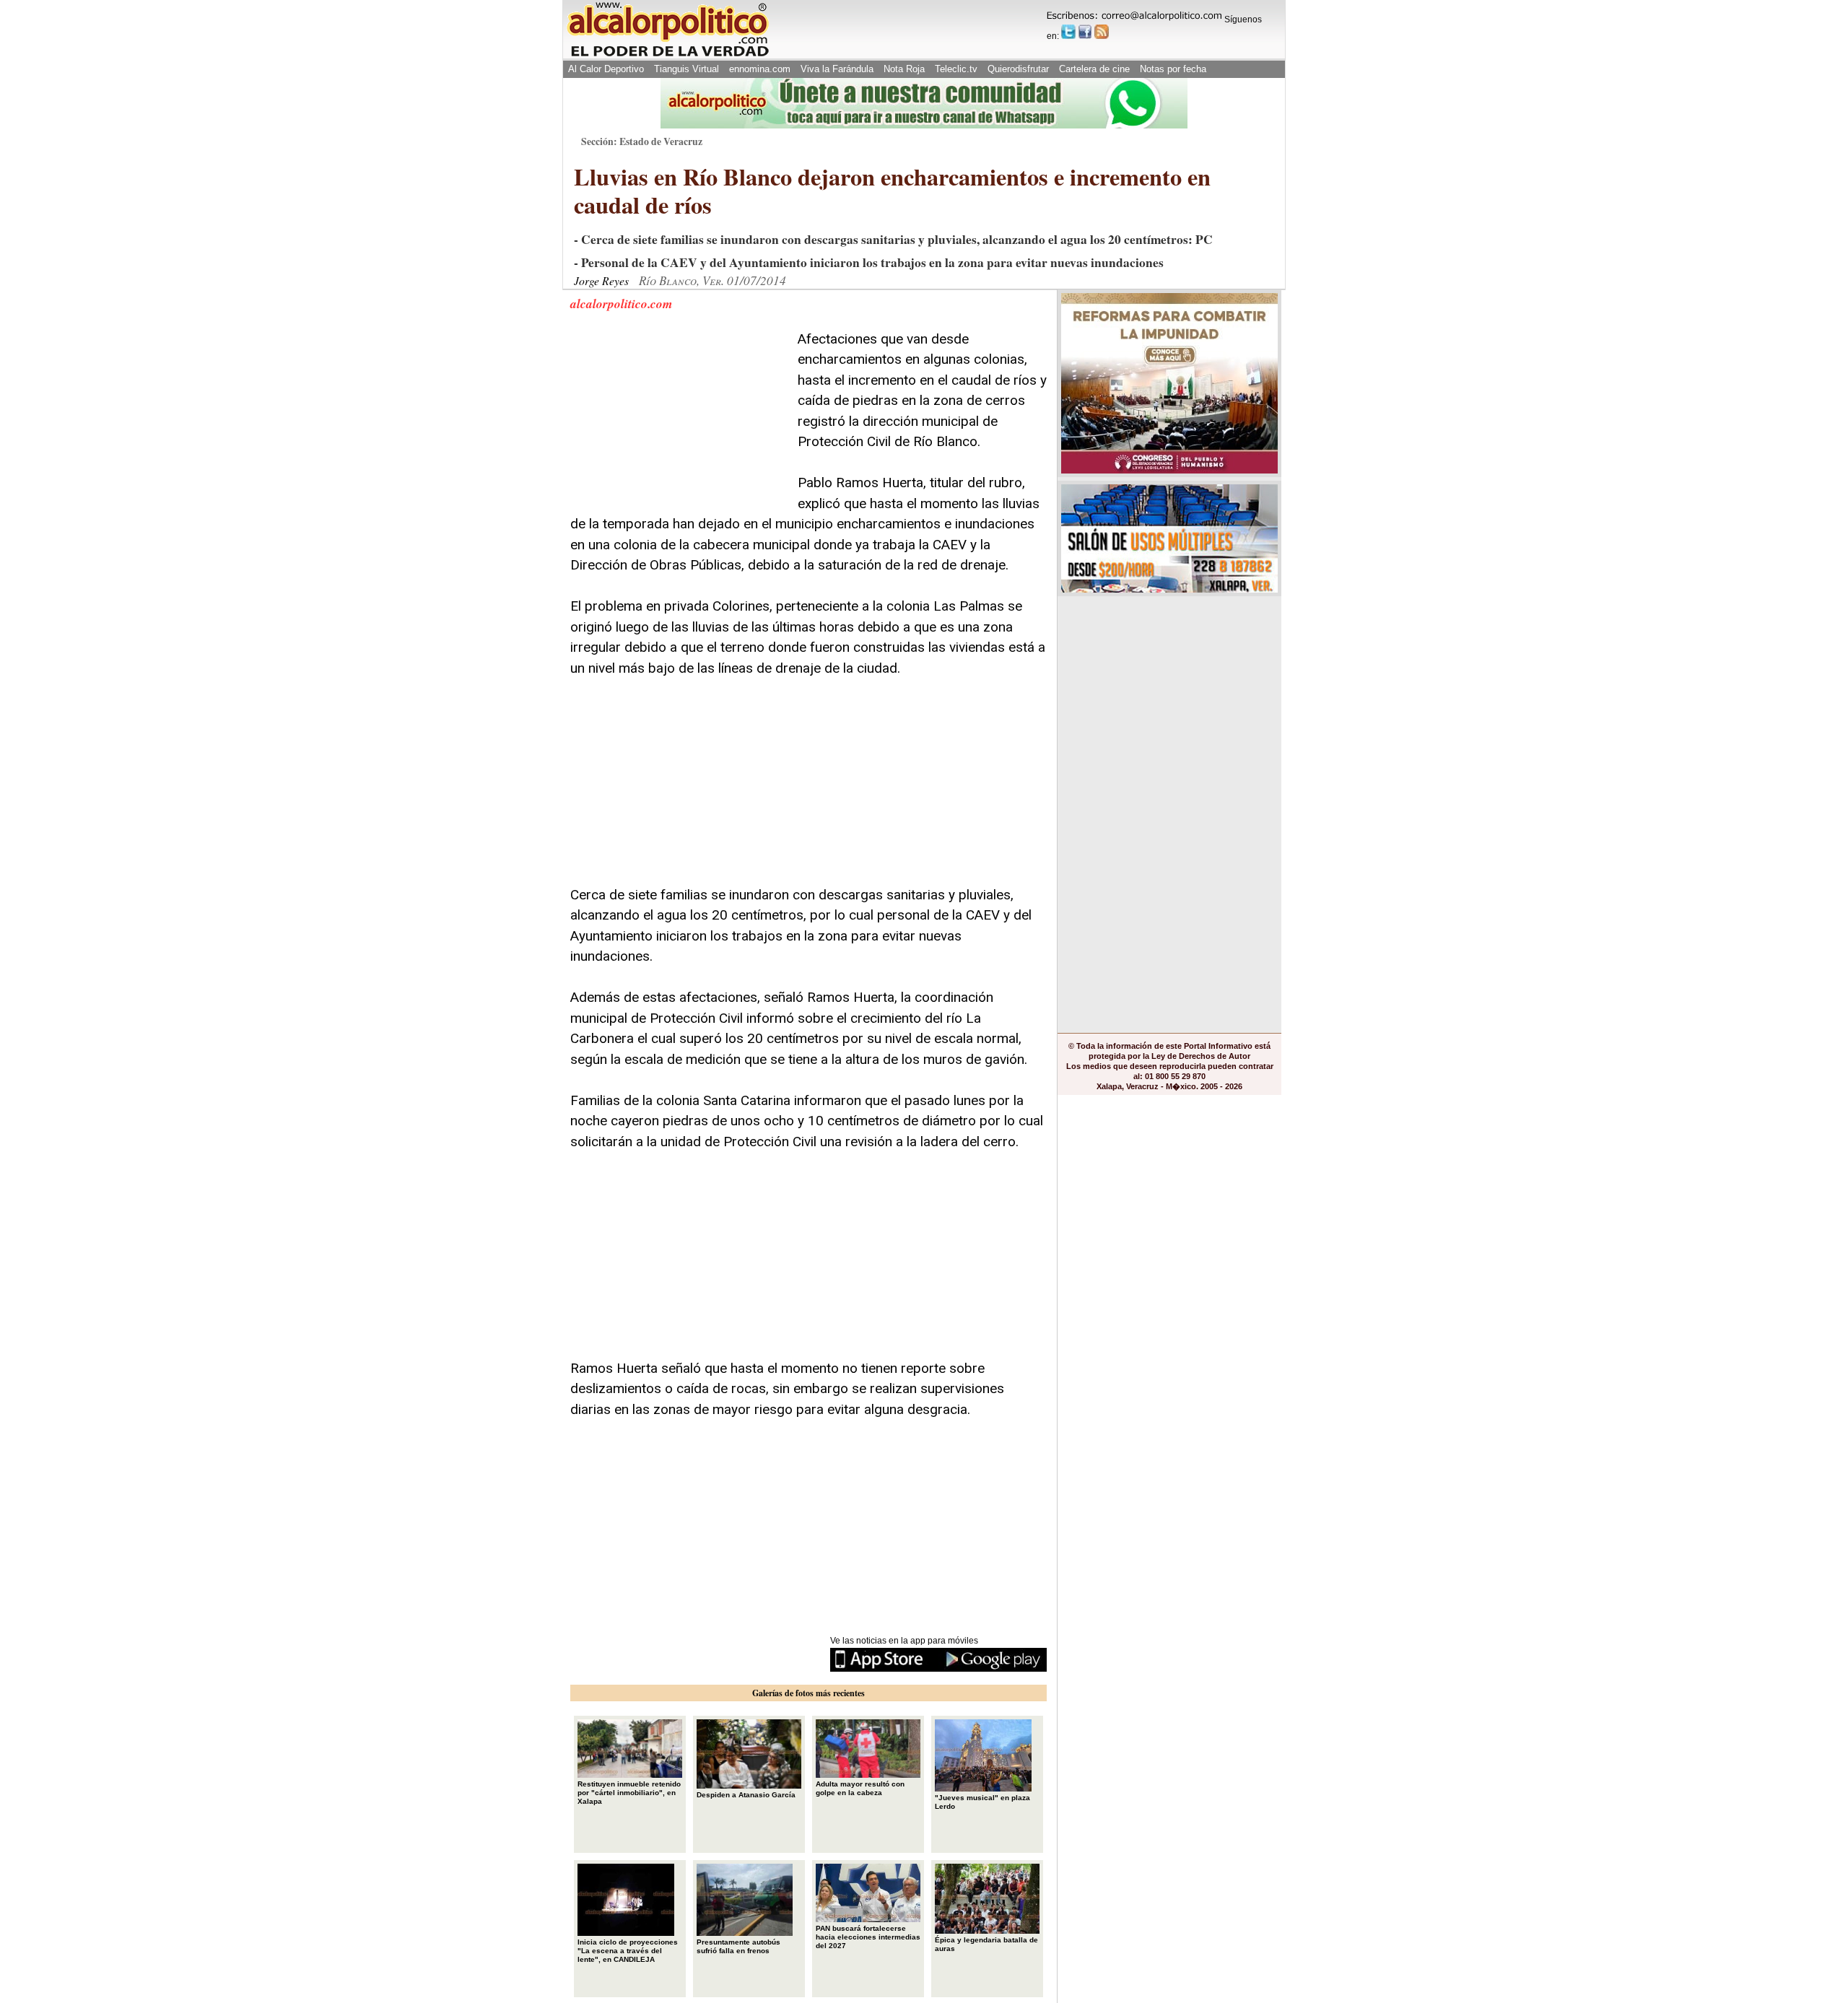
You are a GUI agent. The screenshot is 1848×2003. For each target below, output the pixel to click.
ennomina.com (760, 69)
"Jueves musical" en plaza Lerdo (982, 1802)
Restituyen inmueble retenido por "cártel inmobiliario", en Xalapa (629, 1793)
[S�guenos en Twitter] (1068, 32)
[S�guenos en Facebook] (1085, 32)
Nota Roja (904, 69)
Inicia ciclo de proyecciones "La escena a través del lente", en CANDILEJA (628, 1951)
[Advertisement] (679, 419)
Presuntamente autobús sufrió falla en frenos (738, 1946)
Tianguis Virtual (687, 69)
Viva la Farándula (837, 69)
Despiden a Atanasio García (746, 1795)
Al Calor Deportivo (606, 69)
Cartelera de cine (1094, 69)
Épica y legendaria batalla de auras (986, 1944)
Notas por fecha (1173, 69)
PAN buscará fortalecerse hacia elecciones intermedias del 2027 (868, 1937)
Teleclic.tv (956, 69)
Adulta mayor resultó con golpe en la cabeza (860, 1788)
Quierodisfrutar (1018, 69)
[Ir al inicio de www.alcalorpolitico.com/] (668, 55)
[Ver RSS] (1102, 32)
